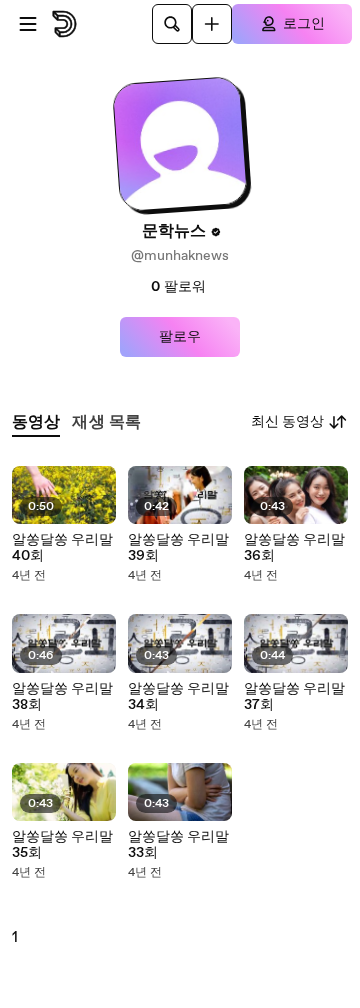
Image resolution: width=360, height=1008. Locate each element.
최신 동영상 (287, 422)
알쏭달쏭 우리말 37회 (294, 697)
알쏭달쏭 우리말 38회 (62, 697)
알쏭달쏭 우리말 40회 (62, 548)
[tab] (36, 422)
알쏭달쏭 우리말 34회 (178, 697)
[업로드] (212, 24)
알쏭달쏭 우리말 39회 (178, 548)
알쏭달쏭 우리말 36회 (294, 548)
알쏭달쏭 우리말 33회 (178, 845)
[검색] (172, 24)
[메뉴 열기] (28, 24)
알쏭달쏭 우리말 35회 (62, 845)
